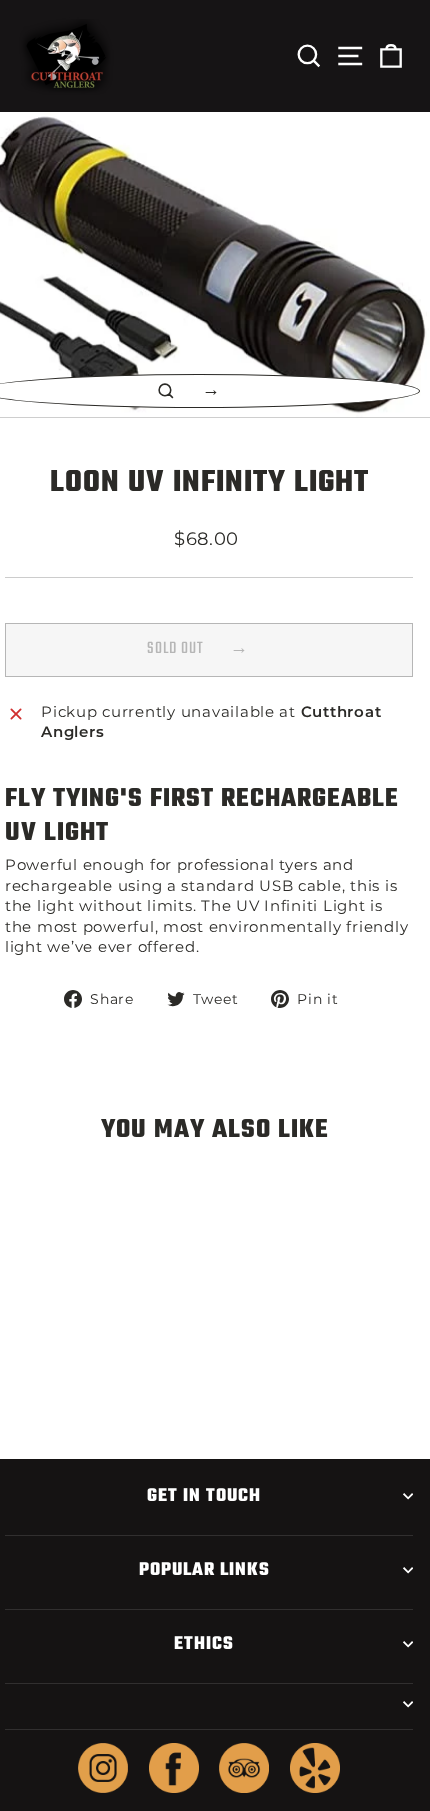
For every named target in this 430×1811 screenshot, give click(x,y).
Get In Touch (204, 1496)
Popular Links (204, 1570)
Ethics (204, 1644)
